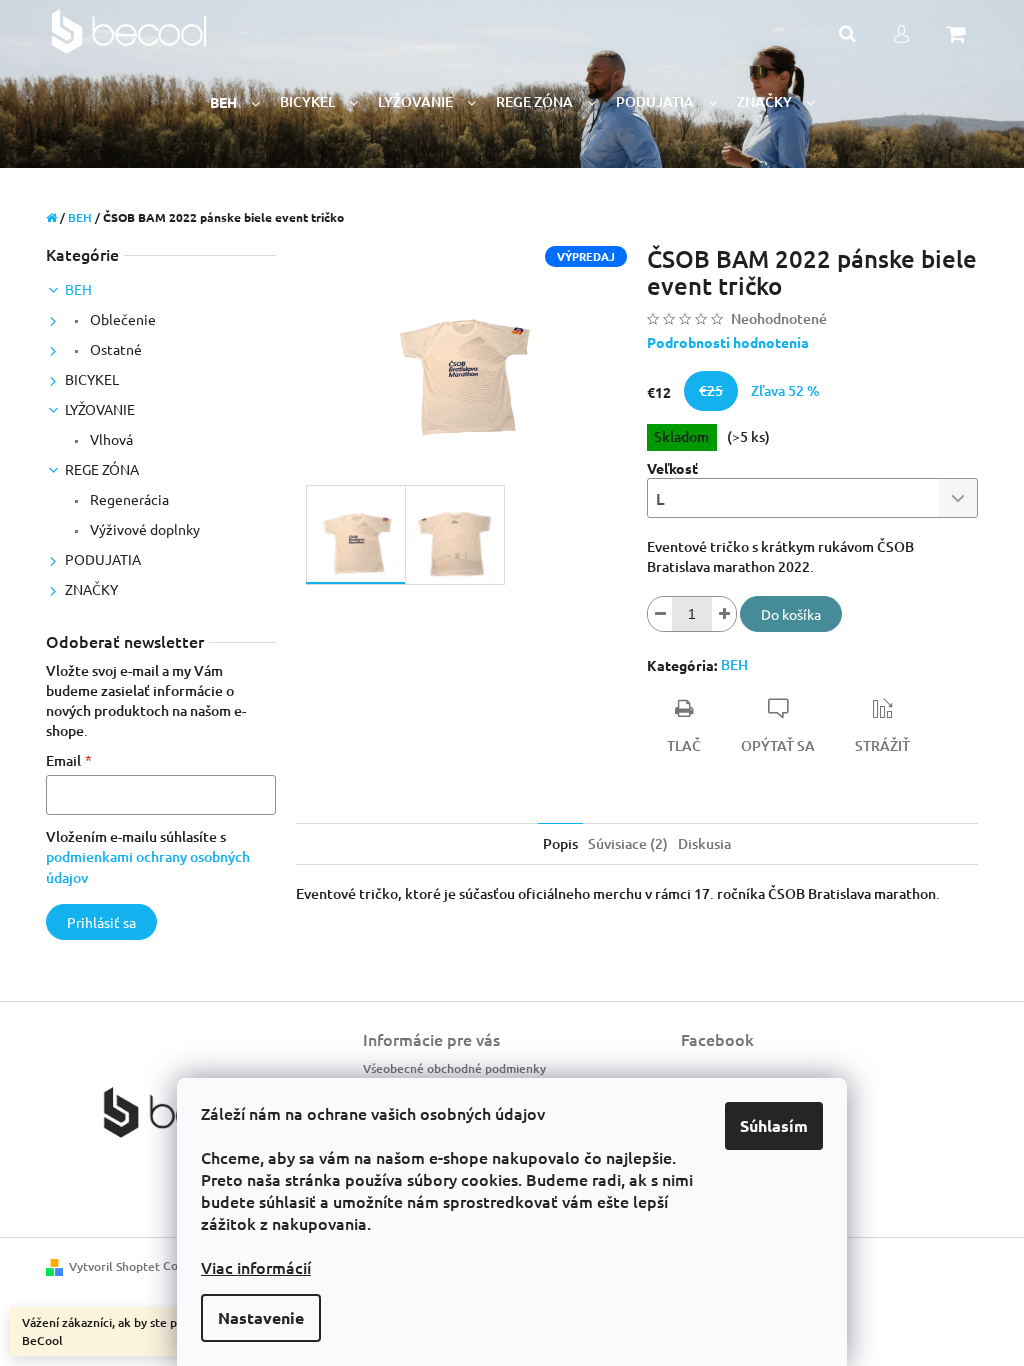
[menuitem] (235, 102)
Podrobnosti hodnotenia (728, 342)
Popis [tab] (560, 843)
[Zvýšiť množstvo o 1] (724, 614)
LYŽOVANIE (100, 409)
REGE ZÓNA (102, 469)
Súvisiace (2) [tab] (628, 843)
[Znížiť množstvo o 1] (660, 614)
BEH (78, 289)
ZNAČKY (91, 589)
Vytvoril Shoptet (114, 1266)
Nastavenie (261, 1317)
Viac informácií (256, 1267)
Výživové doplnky (143, 529)
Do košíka (791, 614)
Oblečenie (121, 319)
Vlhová (110, 439)
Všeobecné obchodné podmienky (454, 1068)
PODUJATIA (103, 559)
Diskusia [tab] (704, 843)
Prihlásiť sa (101, 922)
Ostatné (114, 349)
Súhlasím (774, 1125)
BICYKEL (92, 379)
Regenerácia (128, 499)
